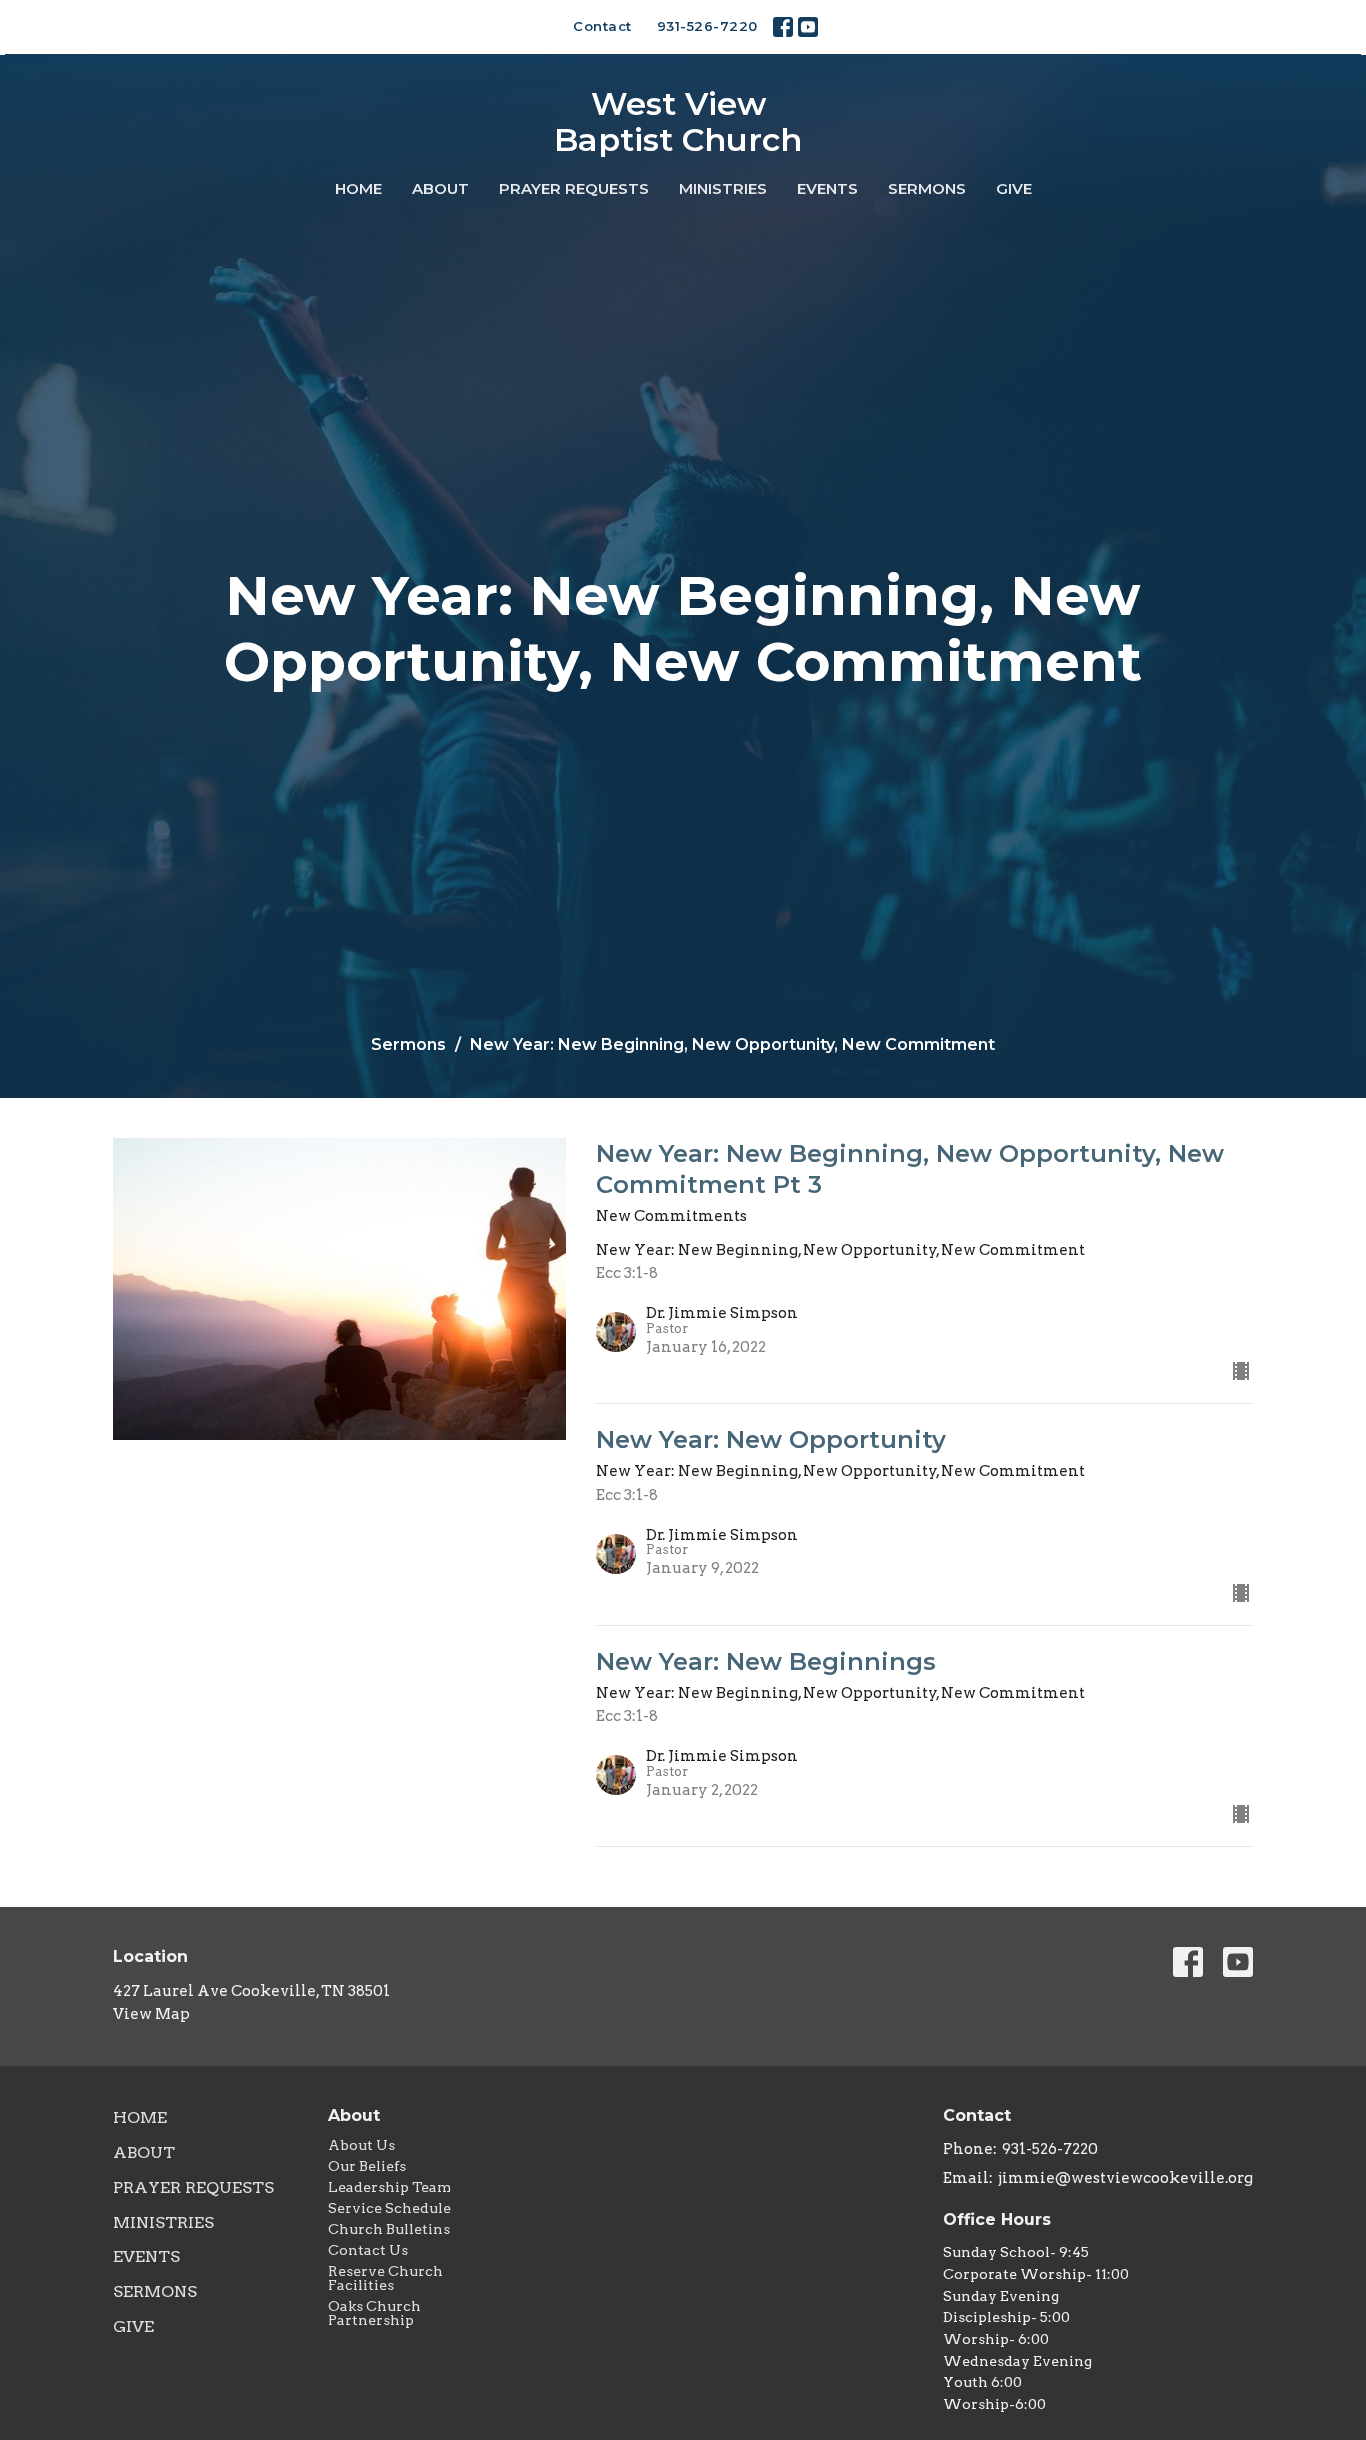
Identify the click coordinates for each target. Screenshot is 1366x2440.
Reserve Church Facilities (385, 2278)
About (440, 188)
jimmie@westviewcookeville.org (1125, 2178)
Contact (602, 26)
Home (358, 188)
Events (827, 188)
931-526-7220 (707, 26)
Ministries (723, 188)
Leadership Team (389, 2187)
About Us (361, 2145)
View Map (151, 2014)
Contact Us (368, 2250)
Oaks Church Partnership (374, 2313)
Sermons (927, 188)
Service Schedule (389, 2208)
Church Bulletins (389, 2229)
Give (1014, 188)
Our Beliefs (367, 2166)
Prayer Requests (574, 188)
